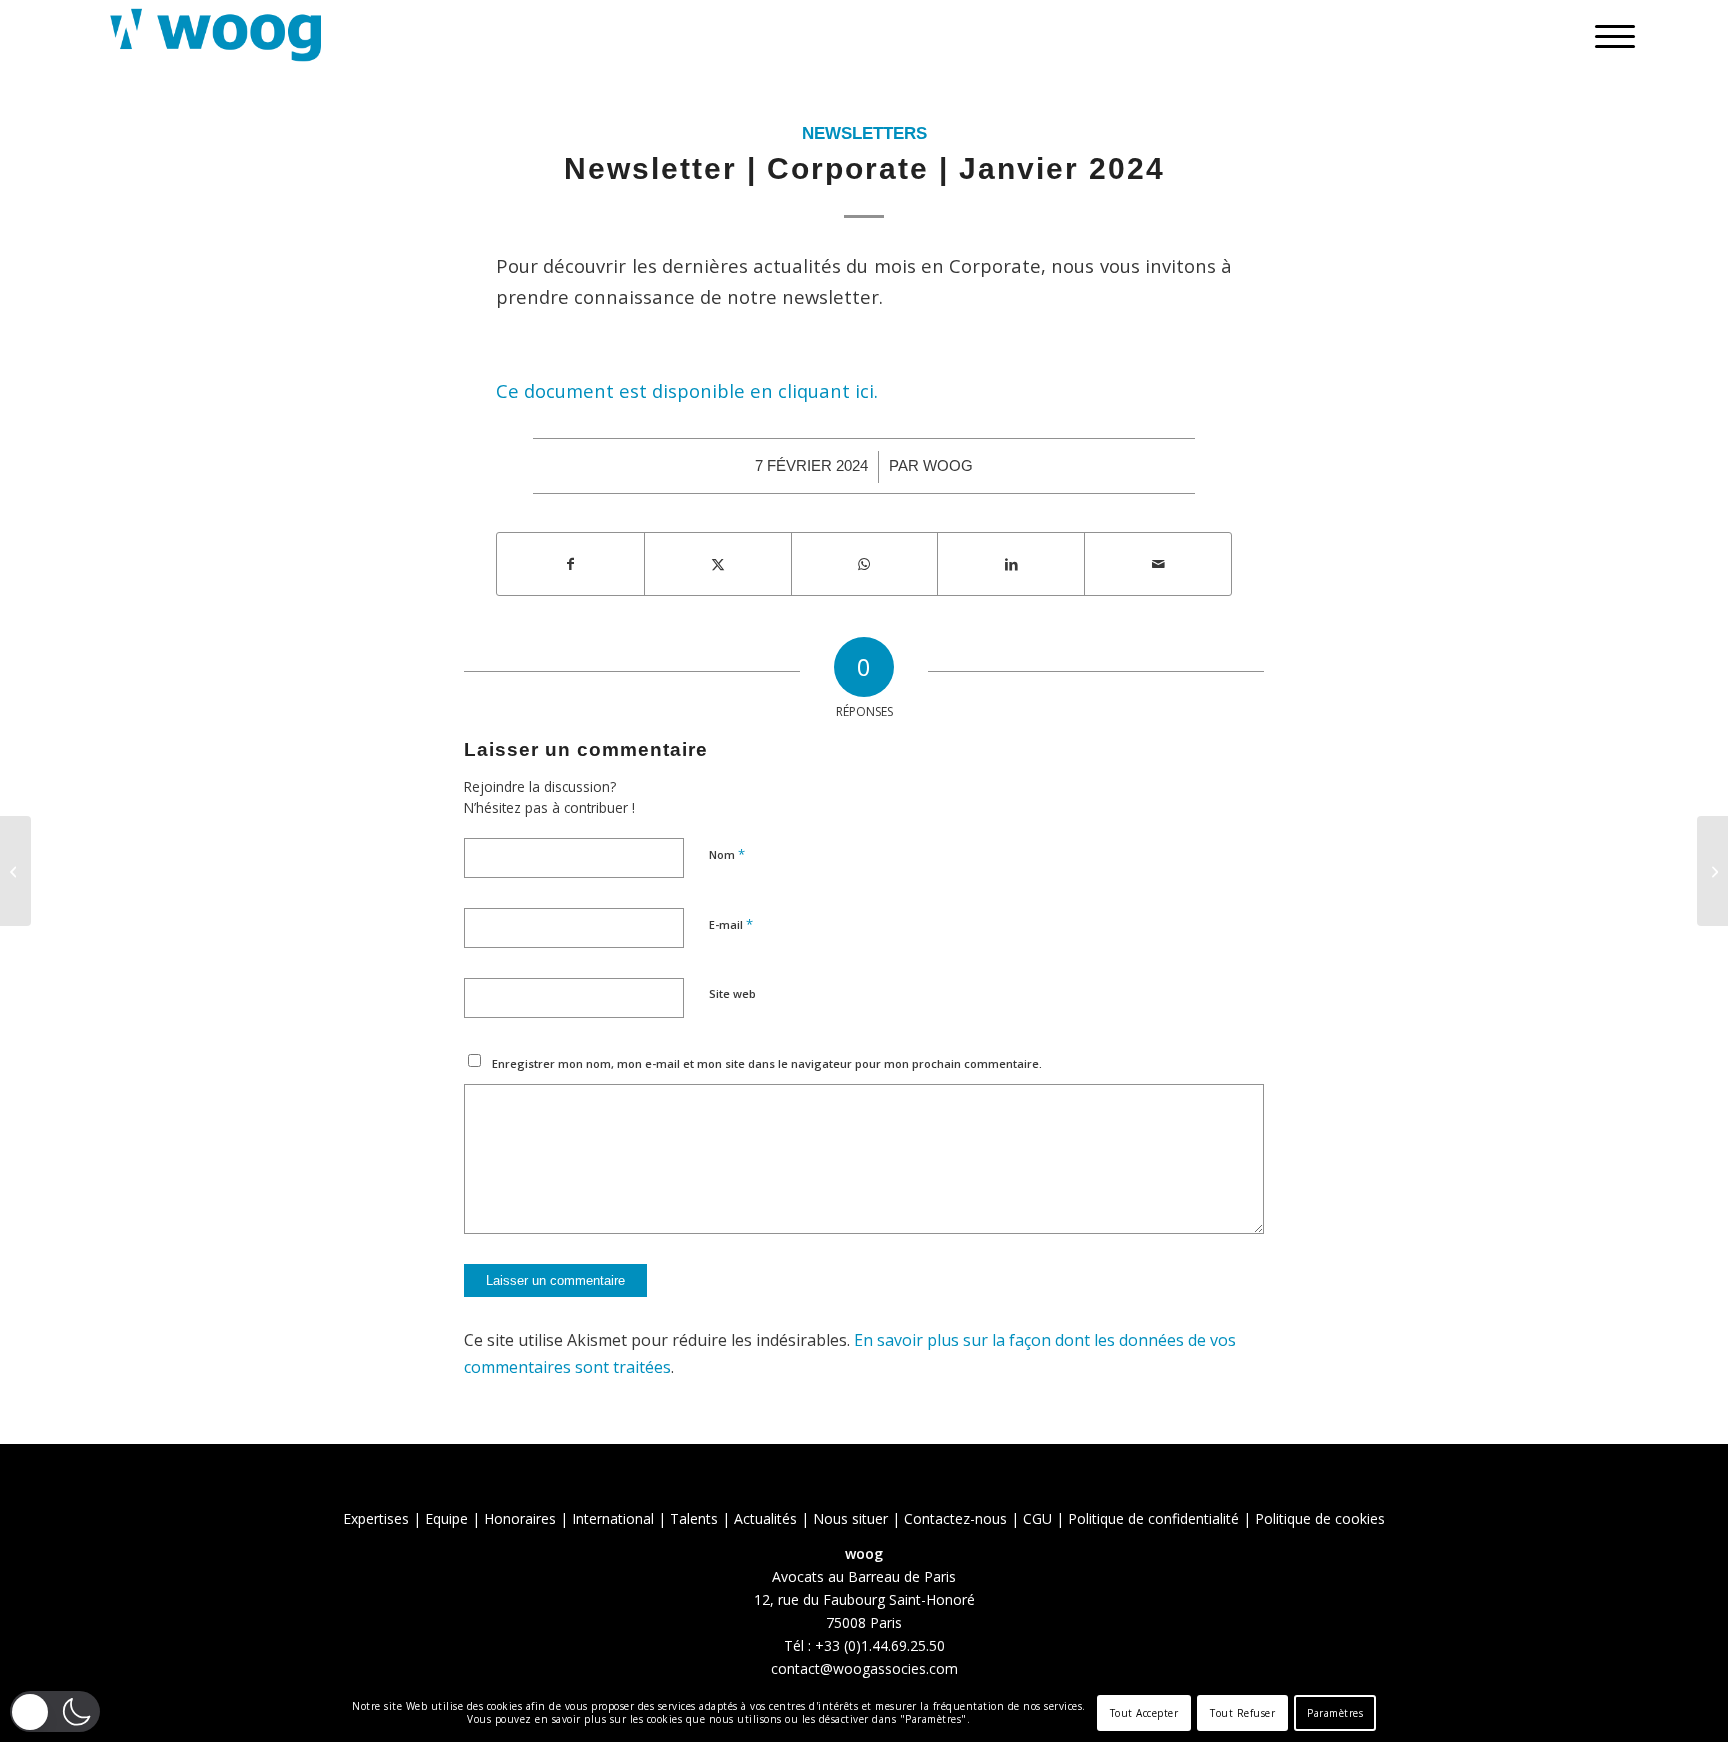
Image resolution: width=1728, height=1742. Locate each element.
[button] (55, 1711)
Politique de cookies (1320, 1518)
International (613, 1518)
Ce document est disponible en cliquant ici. (689, 390)
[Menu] (1608, 35)
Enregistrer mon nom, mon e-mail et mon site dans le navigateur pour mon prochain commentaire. (767, 1063)
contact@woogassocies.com (864, 1668)
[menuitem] (1608, 35)
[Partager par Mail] (1158, 564)
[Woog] (216, 35)
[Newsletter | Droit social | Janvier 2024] (15, 871)
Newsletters (864, 133)
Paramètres (1335, 1713)
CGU (1037, 1518)
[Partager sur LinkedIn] (1011, 564)
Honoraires (520, 1518)
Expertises (376, 1518)
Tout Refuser (1242, 1713)
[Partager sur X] (718, 564)
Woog (948, 466)
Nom (727, 854)
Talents (694, 1518)
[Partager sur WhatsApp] (865, 564)
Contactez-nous (955, 1518)
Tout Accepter (1144, 1713)
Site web (732, 993)
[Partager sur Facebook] (570, 564)
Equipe (446, 1518)
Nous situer (850, 1518)
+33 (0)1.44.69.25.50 (880, 1645)
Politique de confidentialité (1153, 1518)
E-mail (731, 924)
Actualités (765, 1518)
